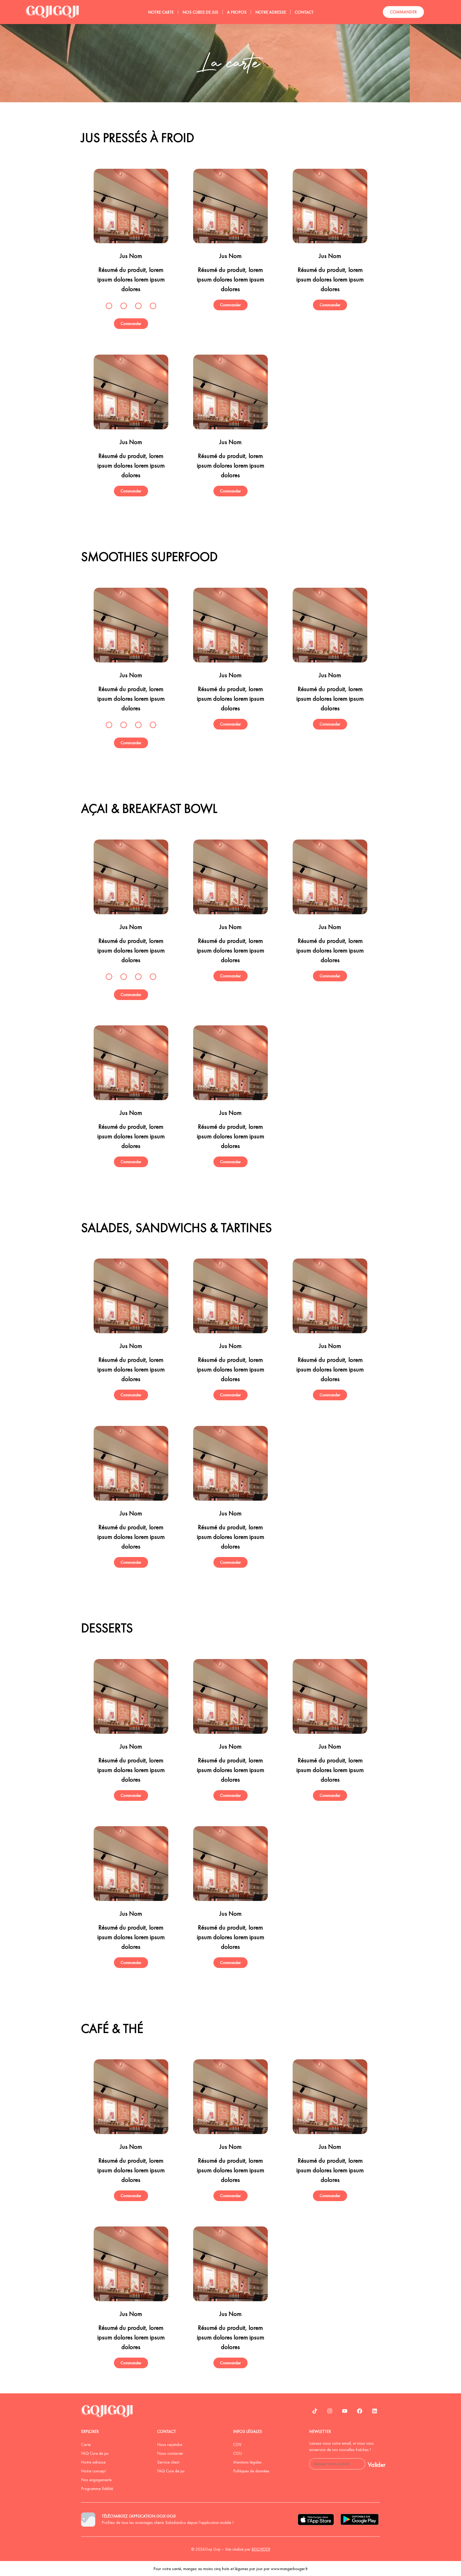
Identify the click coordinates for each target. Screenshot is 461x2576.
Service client (168, 2462)
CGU (237, 2453)
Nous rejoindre (170, 2444)
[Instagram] (330, 2411)
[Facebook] (360, 2411)
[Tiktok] (315, 2411)
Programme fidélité (97, 2489)
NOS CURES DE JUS (200, 12)
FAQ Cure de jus (95, 2453)
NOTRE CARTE (161, 12)
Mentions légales (247, 2462)
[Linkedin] (375, 2411)
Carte (86, 2444)
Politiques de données (251, 2471)
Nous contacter (170, 2453)
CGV (237, 2444)
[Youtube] (345, 2411)
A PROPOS (237, 12)
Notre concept (93, 2471)
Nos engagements (96, 2480)
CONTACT (304, 12)
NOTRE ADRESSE (271, 12)
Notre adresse (93, 2462)
